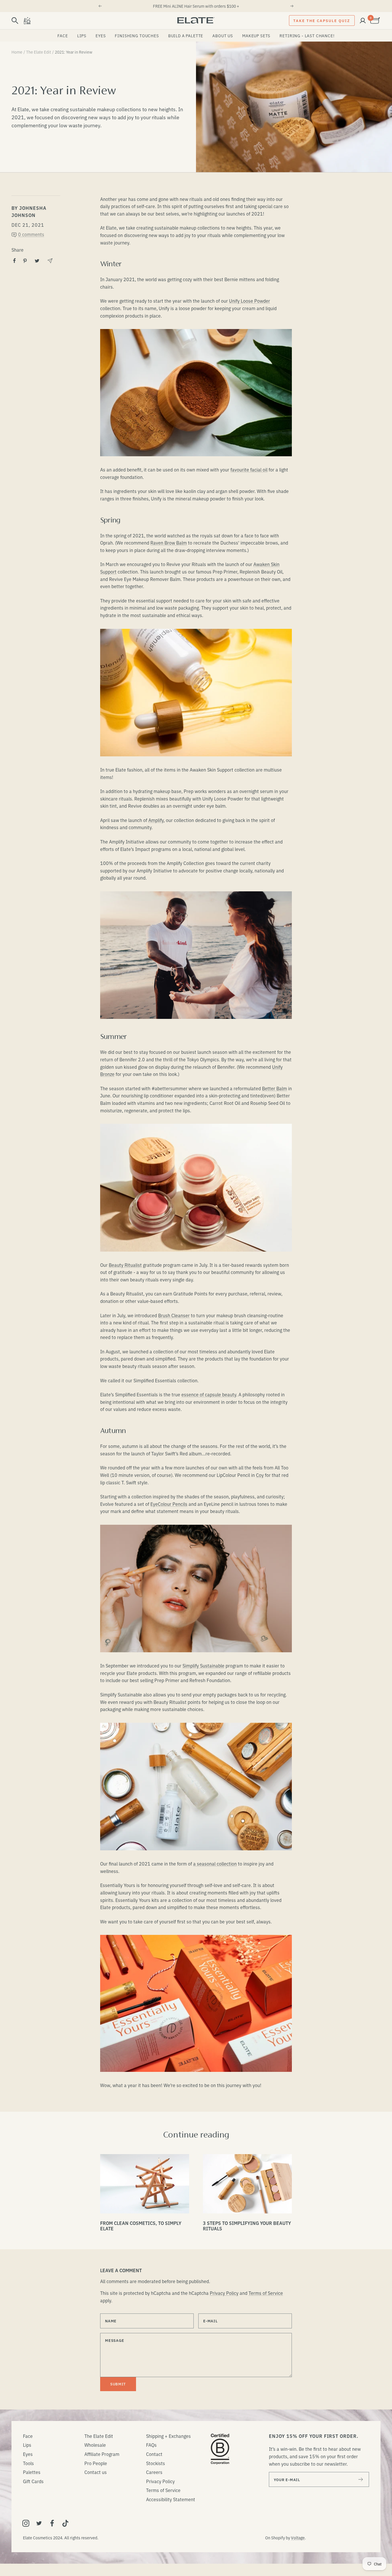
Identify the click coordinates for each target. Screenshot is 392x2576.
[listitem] (14, 261)
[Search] (15, 21)
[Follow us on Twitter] (39, 2523)
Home (17, 52)
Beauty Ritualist (125, 1265)
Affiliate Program (102, 2454)
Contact (154, 2454)
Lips (82, 36)
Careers (154, 2472)
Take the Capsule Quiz (322, 20)
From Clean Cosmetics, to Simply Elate (141, 2226)
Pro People (96, 2463)
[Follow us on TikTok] (65, 2523)
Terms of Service (266, 2293)
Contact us (96, 2472)
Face (63, 36)
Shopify (278, 2538)
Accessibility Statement (171, 2499)
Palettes (32, 2472)
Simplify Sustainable (203, 1665)
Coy (260, 1475)
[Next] (292, 6)
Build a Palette (186, 36)
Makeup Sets (256, 36)
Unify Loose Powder (250, 301)
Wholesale (95, 2445)
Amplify (156, 820)
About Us (223, 36)
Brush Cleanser (174, 1315)
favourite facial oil (249, 469)
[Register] (361, 2479)
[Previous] (100, 6)
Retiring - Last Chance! (307, 36)
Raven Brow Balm (169, 543)
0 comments (31, 234)
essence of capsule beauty (209, 1394)
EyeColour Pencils (169, 1504)
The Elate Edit (39, 52)
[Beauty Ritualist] (27, 21)
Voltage (298, 2538)
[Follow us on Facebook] (52, 2523)
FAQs (151, 2445)
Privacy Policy (224, 2293)
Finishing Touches (137, 36)
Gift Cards (33, 2481)
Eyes (101, 36)
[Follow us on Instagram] (26, 2523)
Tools (28, 2463)
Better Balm (274, 1088)
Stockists (156, 2463)
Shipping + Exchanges (168, 2436)
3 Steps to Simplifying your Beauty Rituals (247, 2226)
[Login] (363, 21)
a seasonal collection (215, 1864)
